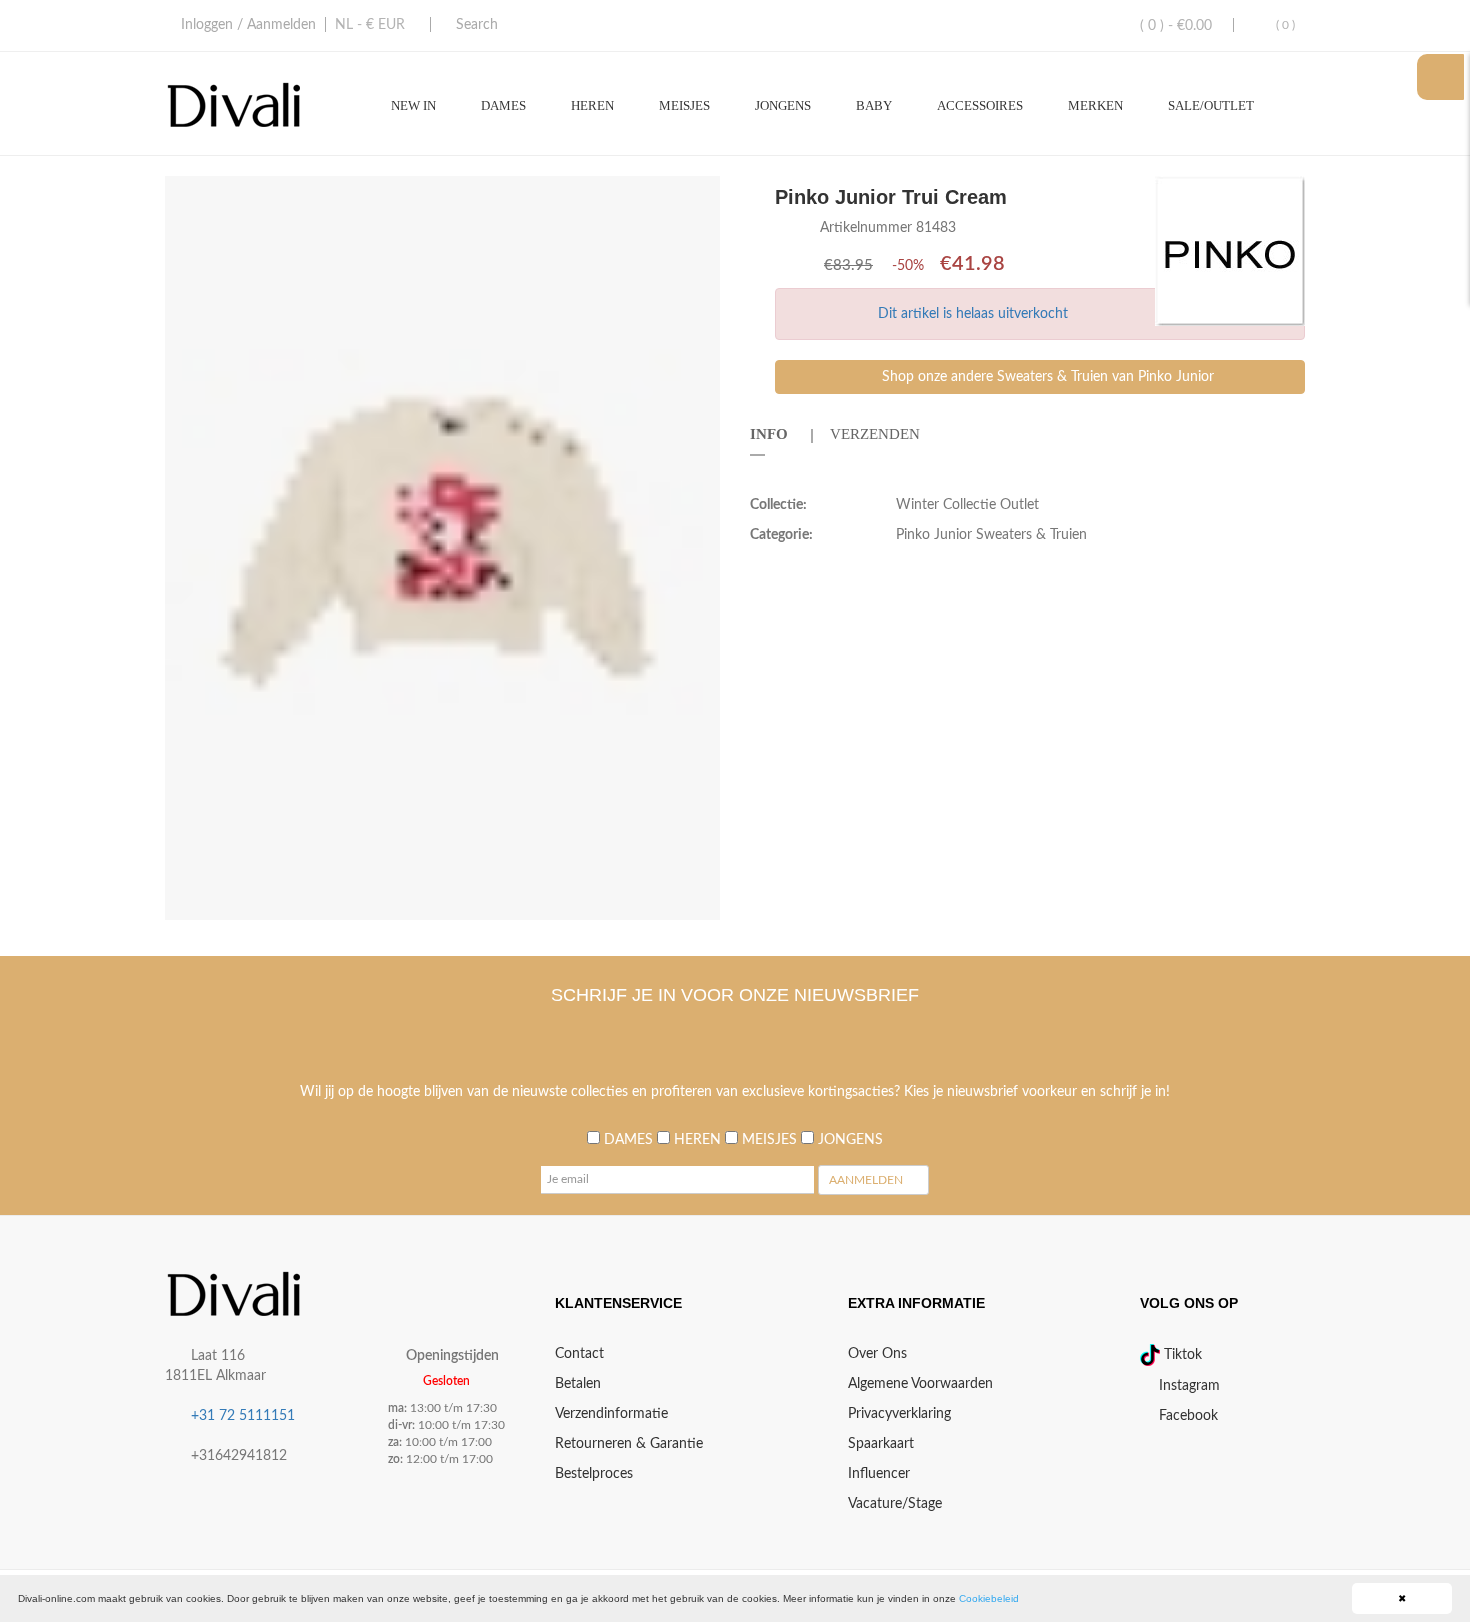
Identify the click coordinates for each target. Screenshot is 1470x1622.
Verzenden (875, 434)
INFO (769, 434)
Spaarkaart (881, 1444)
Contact (579, 1354)
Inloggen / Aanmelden (248, 25)
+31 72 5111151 (243, 1416)
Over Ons (877, 1354)
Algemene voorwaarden (920, 1384)
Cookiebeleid (989, 1598)
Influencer (879, 1474)
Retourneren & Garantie (629, 1444)
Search (477, 25)
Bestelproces (594, 1474)
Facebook (1186, 1416)
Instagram (1187, 1386)
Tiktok (1181, 1355)
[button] (702, 194)
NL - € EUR (370, 25)
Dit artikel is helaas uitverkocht (973, 314)
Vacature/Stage (895, 1504)
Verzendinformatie (611, 1414)
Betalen (578, 1384)
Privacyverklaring (899, 1414)
